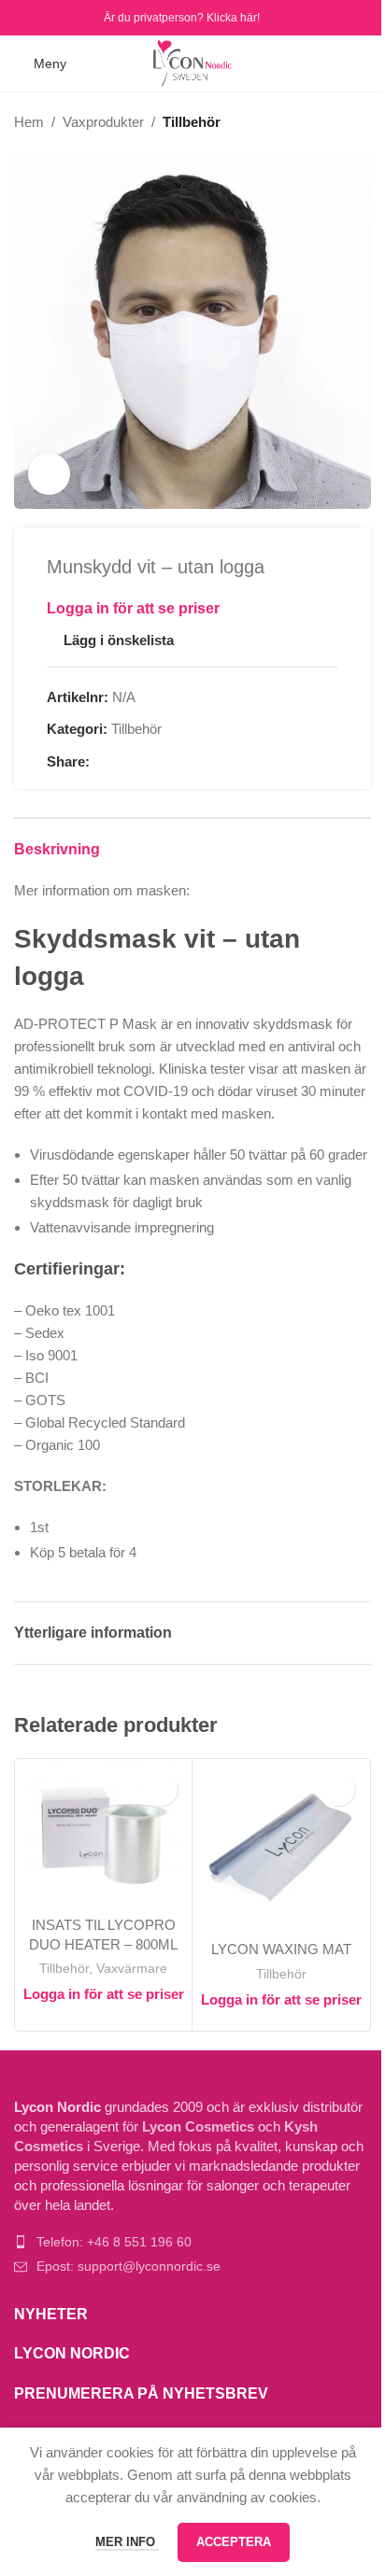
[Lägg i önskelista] (161, 1789)
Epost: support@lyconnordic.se (128, 2266)
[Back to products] (337, 122)
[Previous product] (315, 122)
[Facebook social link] (26, 17)
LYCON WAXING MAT (281, 1949)
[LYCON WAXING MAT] (281, 1847)
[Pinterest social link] (146, 762)
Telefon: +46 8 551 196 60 (114, 2242)
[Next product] (360, 122)
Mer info (127, 2542)
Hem (29, 122)
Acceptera (234, 2542)
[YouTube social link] (73, 17)
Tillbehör (192, 122)
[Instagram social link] (49, 17)
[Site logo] (193, 62)
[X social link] (123, 762)
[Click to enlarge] (49, 474)
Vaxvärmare (132, 1968)
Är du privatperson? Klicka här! (182, 18)
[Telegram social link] (191, 762)
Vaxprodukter (103, 122)
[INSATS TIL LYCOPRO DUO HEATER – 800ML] (103, 1835)
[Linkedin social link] (168, 762)
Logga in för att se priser (133, 608)
